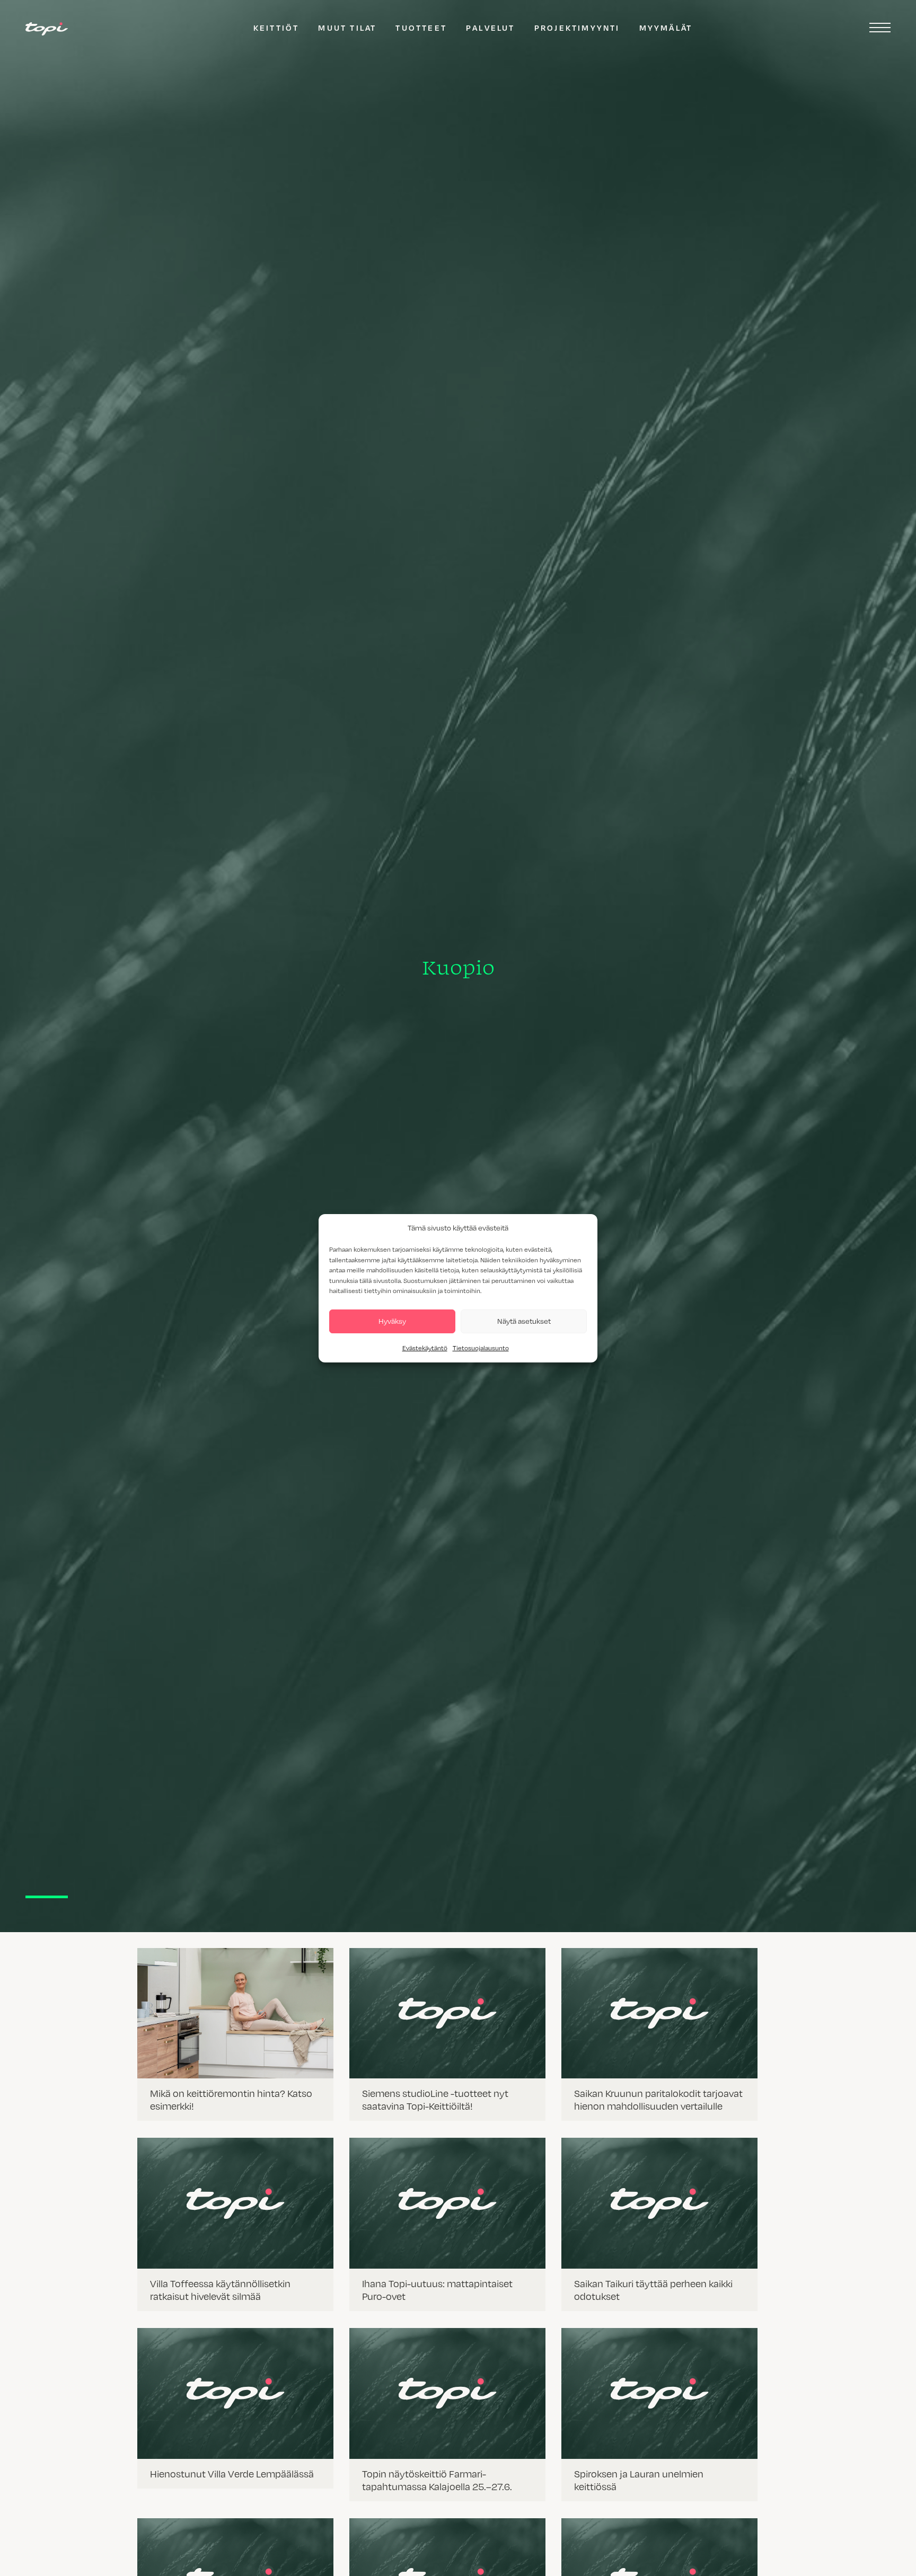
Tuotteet (421, 28)
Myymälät (666, 28)
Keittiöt (276, 28)
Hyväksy (392, 1321)
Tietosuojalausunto (481, 1348)
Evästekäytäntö (425, 1348)
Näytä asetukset (524, 1321)
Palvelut (491, 28)
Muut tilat (347, 28)
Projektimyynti (577, 28)
